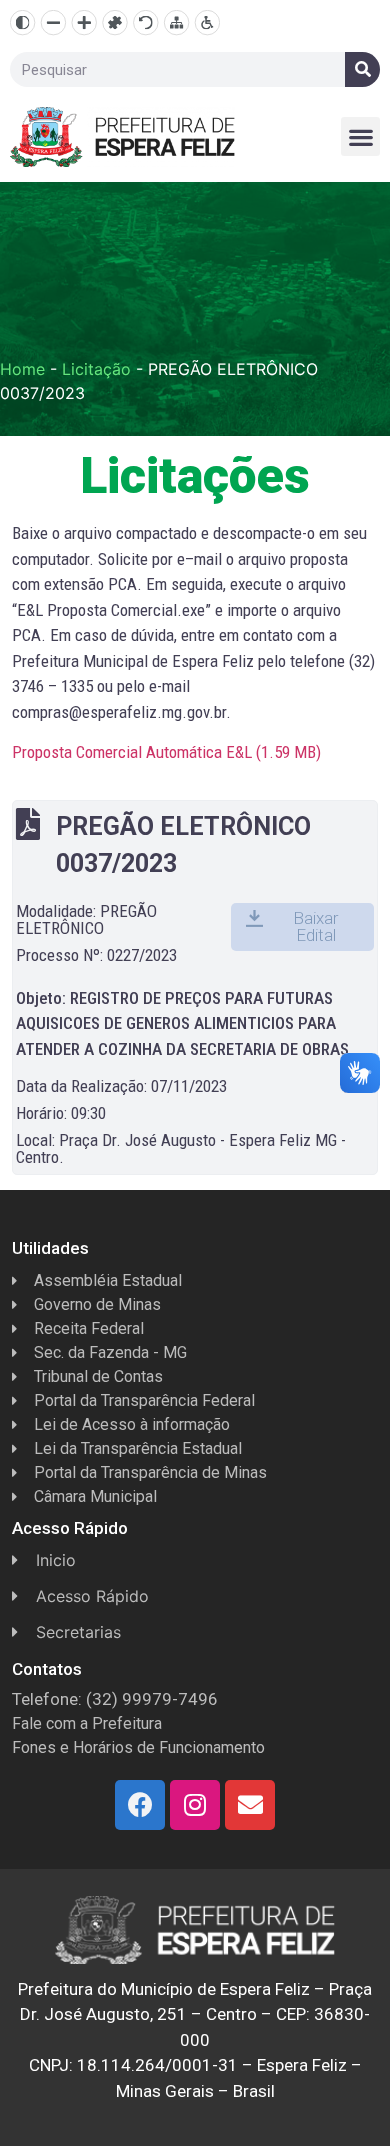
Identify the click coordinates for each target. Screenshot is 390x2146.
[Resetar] (145, 22)
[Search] (362, 69)
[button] (360, 136)
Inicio (56, 1560)
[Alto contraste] (22, 22)
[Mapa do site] (176, 22)
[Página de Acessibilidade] (207, 22)
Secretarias (78, 1632)
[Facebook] (140, 1805)
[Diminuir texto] (53, 22)
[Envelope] (250, 1805)
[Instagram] (195, 1805)
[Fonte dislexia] (114, 22)
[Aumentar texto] (84, 22)
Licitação (96, 369)
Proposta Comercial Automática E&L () (166, 752)
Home (22, 369)
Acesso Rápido (92, 1596)
